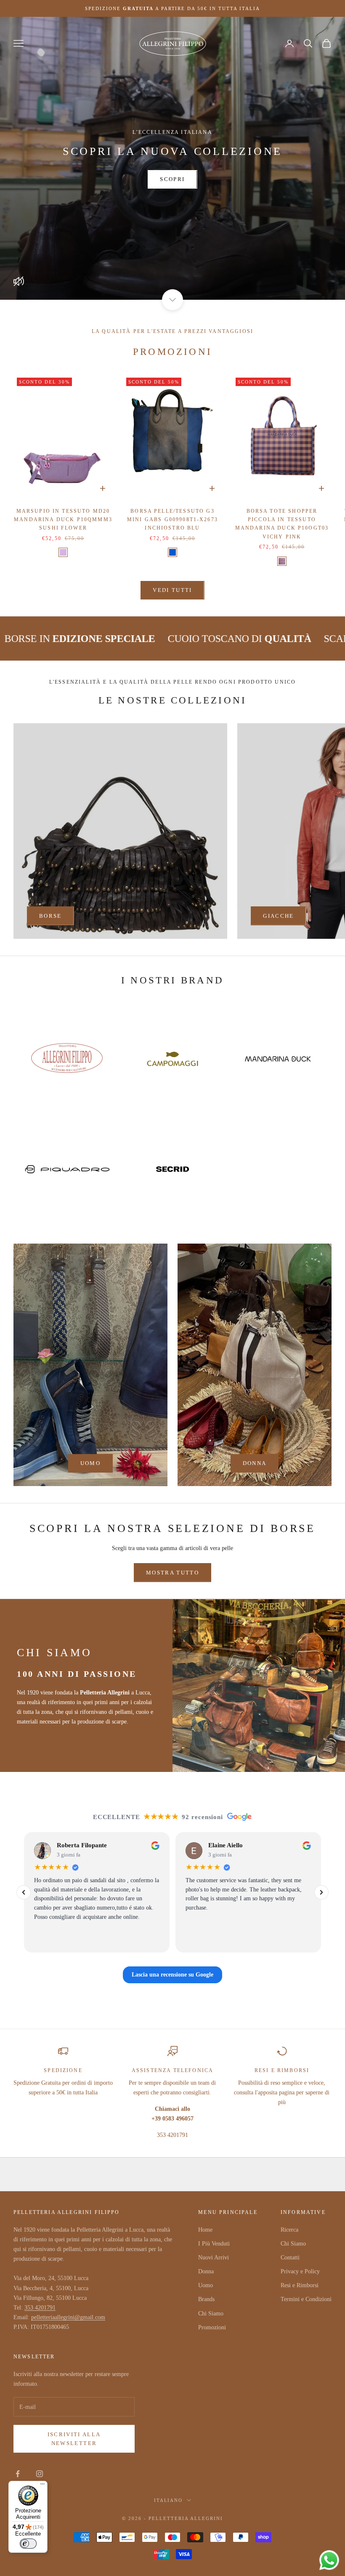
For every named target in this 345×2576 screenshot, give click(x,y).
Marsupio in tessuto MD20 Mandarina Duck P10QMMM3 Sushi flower (63, 520)
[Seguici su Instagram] (40, 2474)
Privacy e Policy (300, 2271)
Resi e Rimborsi (300, 2285)
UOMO (90, 1463)
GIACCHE (278, 916)
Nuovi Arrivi (214, 2258)
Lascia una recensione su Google (172, 1975)
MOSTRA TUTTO (172, 1573)
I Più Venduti (214, 2244)
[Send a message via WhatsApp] (329, 2560)
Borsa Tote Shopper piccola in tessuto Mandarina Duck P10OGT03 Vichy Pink (282, 524)
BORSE (50, 916)
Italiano (169, 2500)
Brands (206, 2299)
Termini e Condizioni (306, 2299)
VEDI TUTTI (172, 590)
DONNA (255, 1463)
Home (205, 2230)
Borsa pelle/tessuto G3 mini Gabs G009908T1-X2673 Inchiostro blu (172, 520)
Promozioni (212, 2327)
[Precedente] (24, 1892)
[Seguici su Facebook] (18, 2474)
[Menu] (42, 2486)
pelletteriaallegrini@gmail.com (68, 2317)
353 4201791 (40, 2308)
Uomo (206, 2285)
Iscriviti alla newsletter (74, 2439)
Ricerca (289, 2230)
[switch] (28, 2544)
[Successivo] (321, 1892)
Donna (206, 2271)
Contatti (290, 2258)
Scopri (172, 179)
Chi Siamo (211, 2314)
